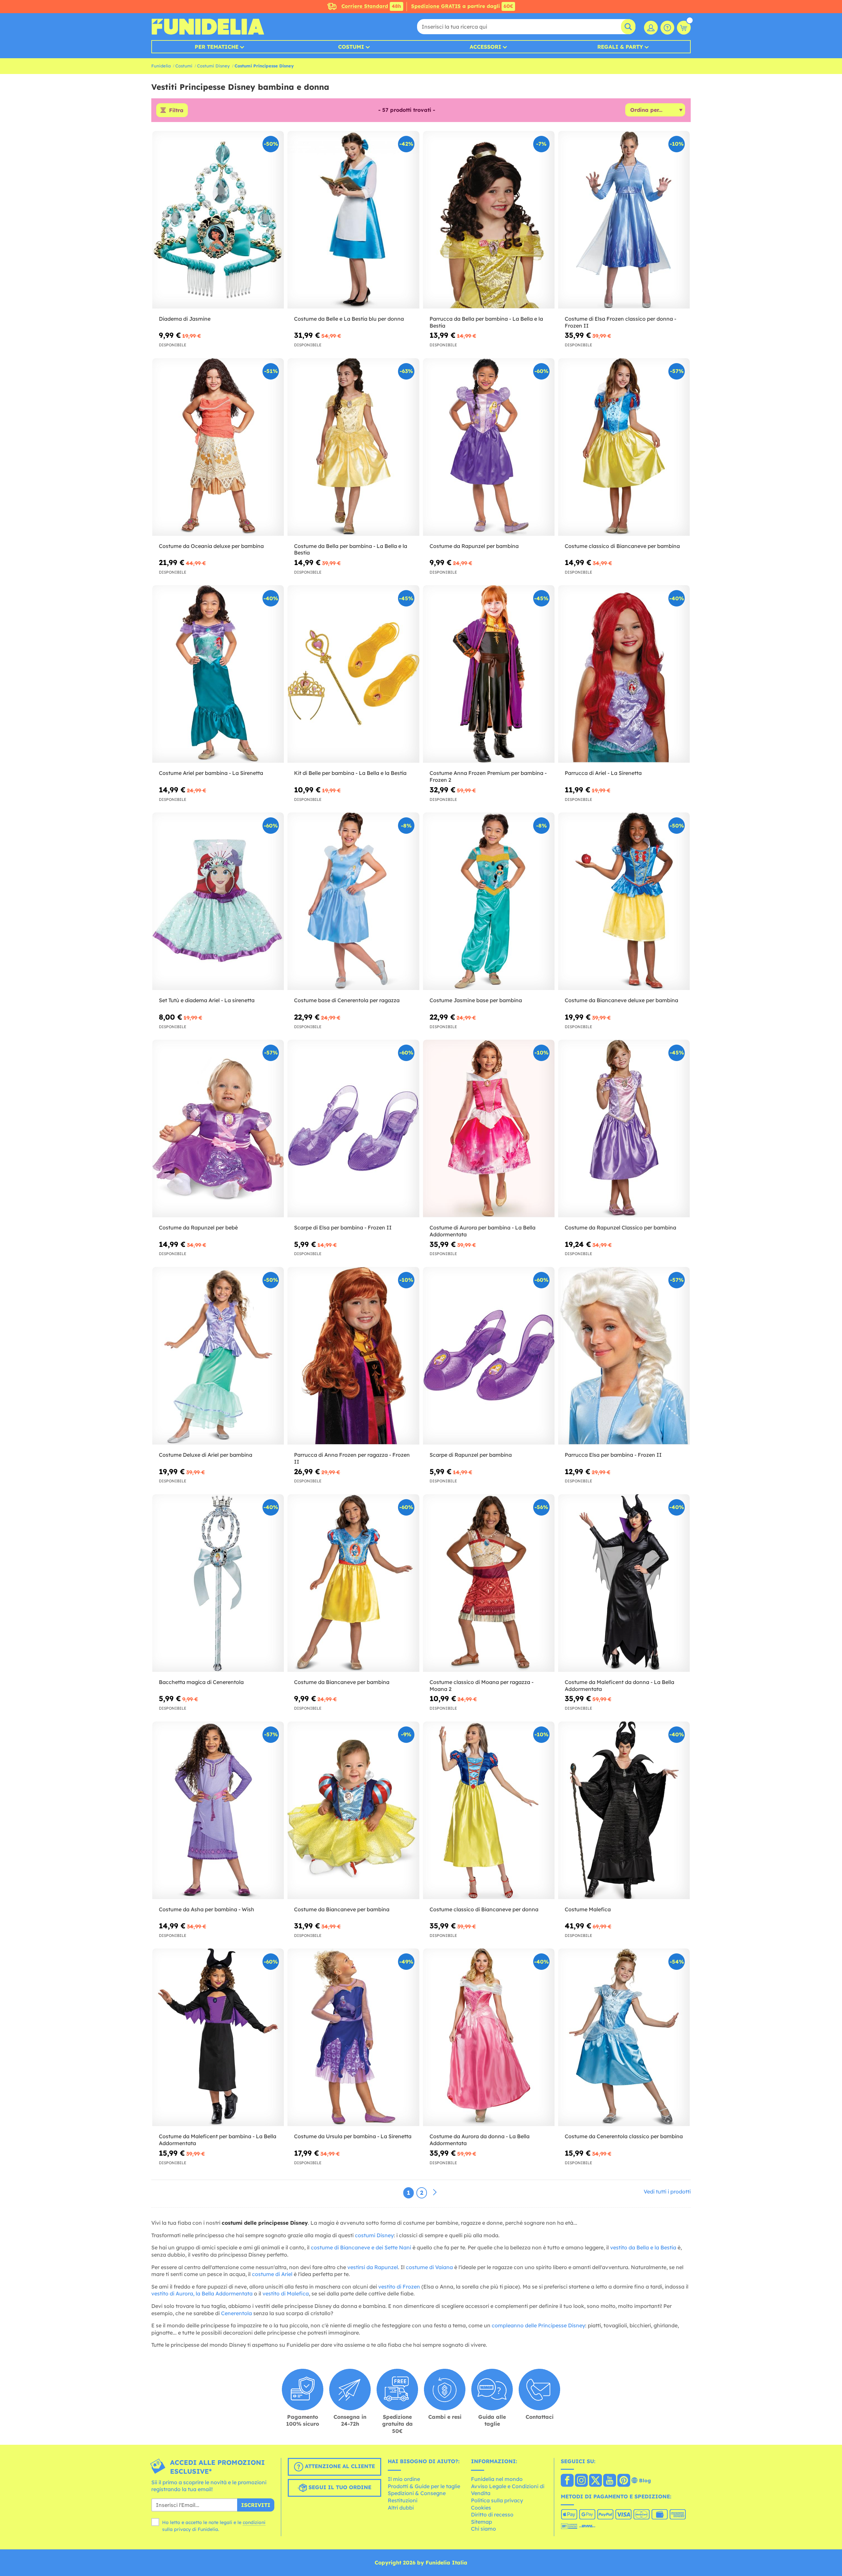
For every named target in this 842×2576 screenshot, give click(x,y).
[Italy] (567, 2481)
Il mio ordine (404, 2479)
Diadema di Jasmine (185, 319)
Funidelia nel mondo (497, 2479)
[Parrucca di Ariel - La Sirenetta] (624, 674)
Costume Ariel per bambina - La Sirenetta (211, 773)
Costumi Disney (213, 66)
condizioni (254, 2522)
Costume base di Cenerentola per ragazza (347, 1000)
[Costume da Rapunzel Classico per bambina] (624, 1129)
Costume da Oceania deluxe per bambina (211, 546)
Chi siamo (483, 2529)
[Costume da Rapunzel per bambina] (489, 447)
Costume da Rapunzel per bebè (198, 1227)
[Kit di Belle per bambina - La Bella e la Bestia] (353, 674)
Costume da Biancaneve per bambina (342, 1682)
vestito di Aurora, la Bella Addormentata (202, 2293)
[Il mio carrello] (684, 28)
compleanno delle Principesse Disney (538, 2325)
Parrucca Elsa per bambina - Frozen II (613, 1455)
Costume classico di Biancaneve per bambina (622, 546)
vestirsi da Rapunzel (373, 2267)
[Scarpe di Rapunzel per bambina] (489, 1356)
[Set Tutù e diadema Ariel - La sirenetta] (218, 901)
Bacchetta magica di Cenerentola (201, 1682)
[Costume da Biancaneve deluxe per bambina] (624, 901)
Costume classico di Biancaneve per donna (484, 1909)
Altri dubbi (401, 2508)
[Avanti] (435, 2192)
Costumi (351, 47)
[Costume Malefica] (624, 1810)
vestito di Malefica (286, 2293)
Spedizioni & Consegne (417, 2493)
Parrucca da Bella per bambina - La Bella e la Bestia (486, 322)
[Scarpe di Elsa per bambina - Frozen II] (353, 1129)
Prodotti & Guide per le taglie (424, 2486)
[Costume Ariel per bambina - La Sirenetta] (218, 674)
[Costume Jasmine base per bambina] (489, 901)
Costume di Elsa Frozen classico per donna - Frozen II (620, 322)
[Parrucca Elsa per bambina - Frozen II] (624, 1356)
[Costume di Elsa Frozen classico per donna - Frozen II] (624, 220)
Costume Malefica (588, 1909)
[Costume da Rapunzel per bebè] (218, 1129)
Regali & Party (620, 47)
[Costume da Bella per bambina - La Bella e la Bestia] (353, 447)
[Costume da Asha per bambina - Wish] (218, 1810)
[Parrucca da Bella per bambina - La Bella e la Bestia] (489, 220)
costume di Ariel (272, 2274)
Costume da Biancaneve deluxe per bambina (621, 1000)
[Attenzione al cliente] (667, 28)
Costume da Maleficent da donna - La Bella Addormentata (619, 1685)
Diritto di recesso (492, 2514)
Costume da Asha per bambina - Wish (207, 1909)
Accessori (485, 47)
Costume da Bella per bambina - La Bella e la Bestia (351, 549)
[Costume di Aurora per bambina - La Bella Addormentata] (489, 1129)
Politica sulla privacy (497, 2500)
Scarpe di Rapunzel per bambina (471, 1455)
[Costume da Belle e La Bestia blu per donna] (353, 220)
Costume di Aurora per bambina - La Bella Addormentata (483, 1231)
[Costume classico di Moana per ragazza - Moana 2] (489, 1583)
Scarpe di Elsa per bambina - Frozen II (343, 1227)
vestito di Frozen (399, 2287)
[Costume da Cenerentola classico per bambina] (624, 2037)
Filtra (176, 110)
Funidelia (161, 66)
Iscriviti (256, 2505)
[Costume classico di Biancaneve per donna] (489, 1810)
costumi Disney (374, 2235)
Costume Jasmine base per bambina (476, 1000)
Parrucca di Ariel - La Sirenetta (603, 773)
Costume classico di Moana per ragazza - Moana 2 (482, 1685)
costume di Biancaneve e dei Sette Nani (361, 2247)
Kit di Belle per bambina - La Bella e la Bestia (350, 773)
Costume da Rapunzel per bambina (474, 546)
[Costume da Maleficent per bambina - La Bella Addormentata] (218, 2037)
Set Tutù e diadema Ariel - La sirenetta (207, 1000)
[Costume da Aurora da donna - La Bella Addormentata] (489, 2037)
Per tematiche (217, 47)
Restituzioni (403, 2500)
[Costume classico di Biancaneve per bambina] (624, 447)
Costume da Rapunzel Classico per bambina (620, 1227)
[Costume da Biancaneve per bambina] (353, 1583)
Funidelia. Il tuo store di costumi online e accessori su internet (208, 27)
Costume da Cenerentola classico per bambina (624, 2136)
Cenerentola (236, 2313)
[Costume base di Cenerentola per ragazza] (353, 901)
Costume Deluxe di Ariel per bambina (206, 1455)
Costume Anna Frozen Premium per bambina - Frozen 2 (488, 776)
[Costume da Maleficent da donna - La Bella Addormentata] (624, 1583)
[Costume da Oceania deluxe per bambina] (218, 447)
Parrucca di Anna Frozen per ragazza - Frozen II (352, 1458)
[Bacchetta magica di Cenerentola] (218, 1583)
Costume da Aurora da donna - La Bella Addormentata (480, 2140)
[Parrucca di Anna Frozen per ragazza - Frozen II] (353, 1356)
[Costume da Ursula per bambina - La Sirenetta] (353, 2037)
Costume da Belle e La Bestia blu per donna (349, 319)
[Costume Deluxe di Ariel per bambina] (218, 1356)
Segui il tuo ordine (339, 2487)
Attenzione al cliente (339, 2466)
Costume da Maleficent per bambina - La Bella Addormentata (218, 2140)
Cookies (481, 2508)
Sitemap (482, 2522)
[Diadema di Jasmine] (218, 220)
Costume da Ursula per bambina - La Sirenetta (353, 2136)
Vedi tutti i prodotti (667, 2192)
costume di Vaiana (429, 2267)
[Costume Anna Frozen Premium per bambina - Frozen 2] (489, 674)
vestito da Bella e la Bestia (643, 2247)
